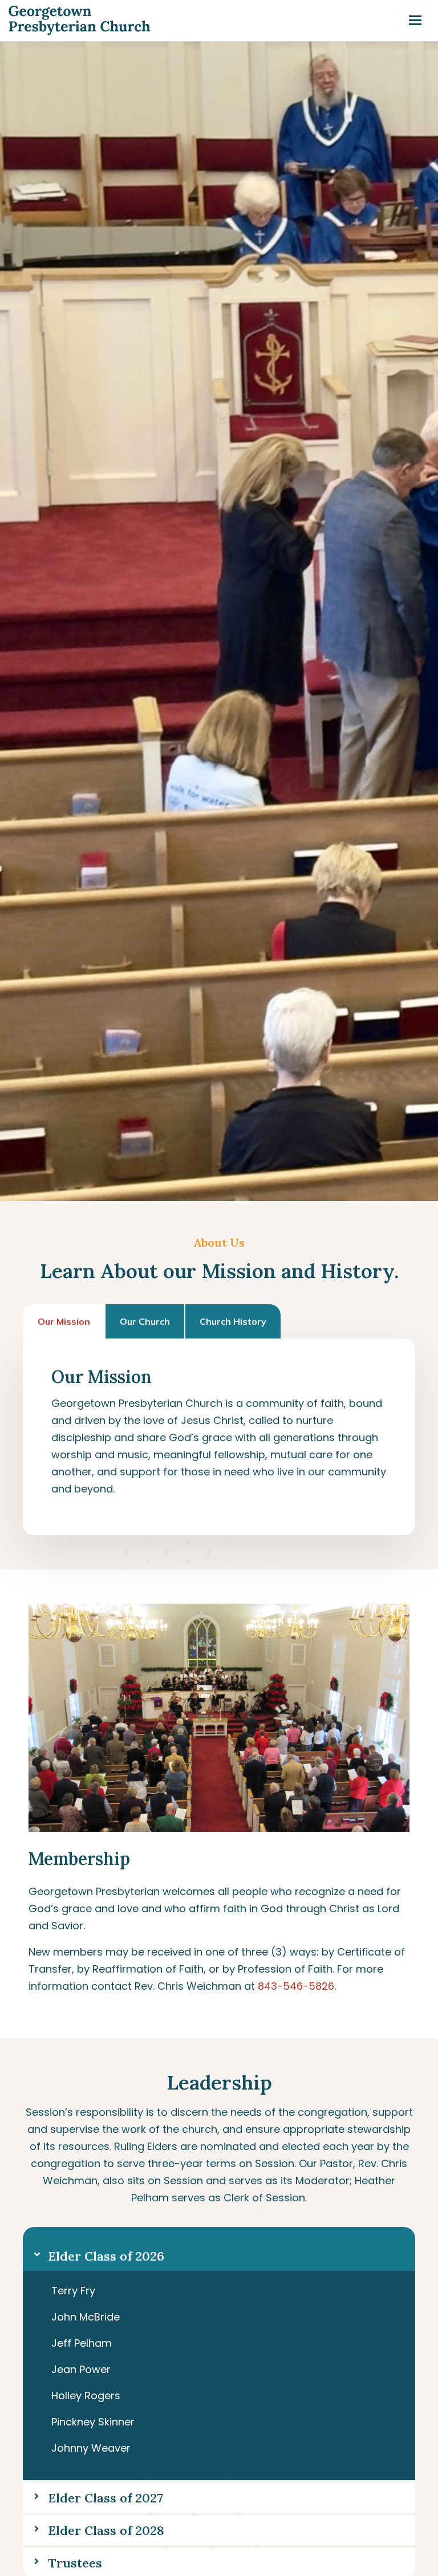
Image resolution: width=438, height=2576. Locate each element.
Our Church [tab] (145, 1321)
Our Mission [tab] (64, 1321)
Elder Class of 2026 (106, 2256)
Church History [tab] (233, 1321)
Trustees (75, 2563)
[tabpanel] (219, 1437)
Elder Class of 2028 (106, 2530)
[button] (219, 2249)
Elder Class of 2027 (106, 2498)
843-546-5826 (296, 1986)
